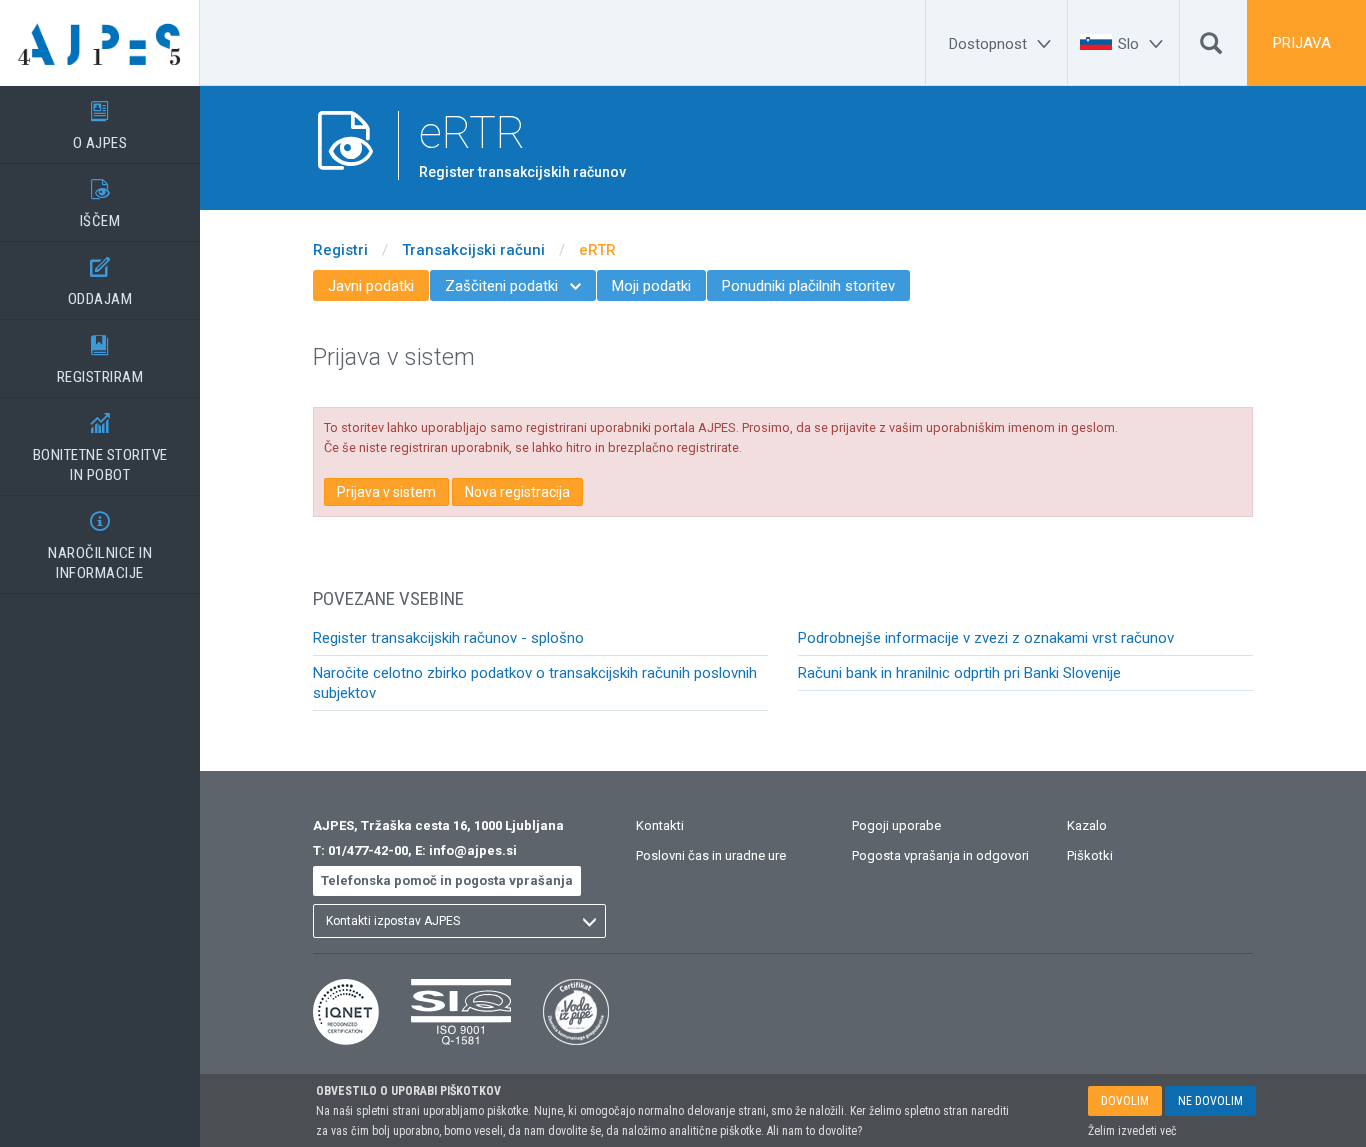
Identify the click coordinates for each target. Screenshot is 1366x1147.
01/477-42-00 (368, 850)
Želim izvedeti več (1132, 1131)
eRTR (597, 250)
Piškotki (1090, 855)
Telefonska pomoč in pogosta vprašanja (447, 880)
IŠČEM (100, 204)
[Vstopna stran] (100, 43)
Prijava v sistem (386, 492)
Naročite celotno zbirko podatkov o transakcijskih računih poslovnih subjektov (535, 683)
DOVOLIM (1125, 1101)
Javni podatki (371, 286)
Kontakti (660, 825)
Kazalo (1087, 825)
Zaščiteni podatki (513, 286)
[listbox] (459, 921)
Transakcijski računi (473, 250)
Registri (340, 250)
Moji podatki (651, 286)
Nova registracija (517, 492)
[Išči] (1211, 48)
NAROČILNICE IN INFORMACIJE (100, 546)
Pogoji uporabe (896, 825)
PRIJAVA (1302, 43)
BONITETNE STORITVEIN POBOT (100, 448)
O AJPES (100, 126)
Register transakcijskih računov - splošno (448, 638)
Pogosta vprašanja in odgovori (940, 855)
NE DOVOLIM (1210, 1101)
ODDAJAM (100, 282)
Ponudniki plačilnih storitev (808, 286)
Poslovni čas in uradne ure (711, 855)
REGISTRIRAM (100, 360)
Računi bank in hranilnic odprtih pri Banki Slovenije (959, 673)
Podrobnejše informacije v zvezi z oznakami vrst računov (986, 638)
